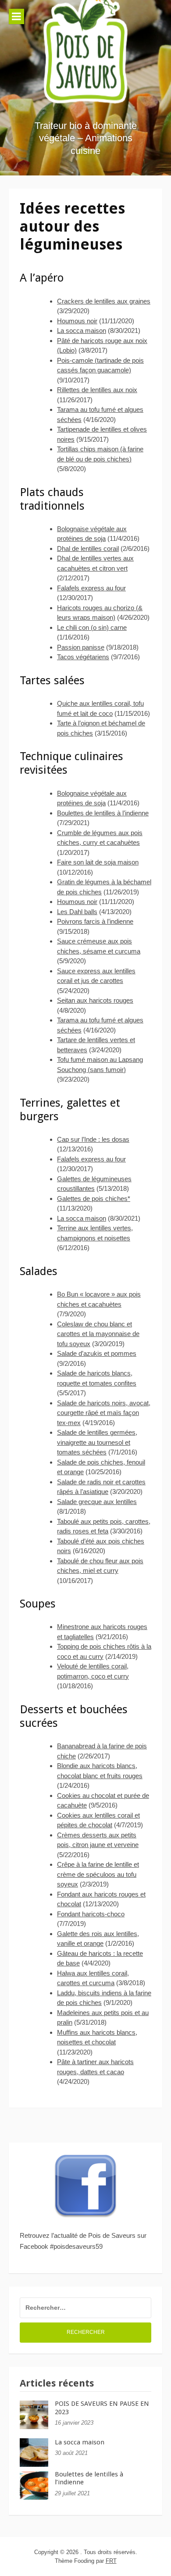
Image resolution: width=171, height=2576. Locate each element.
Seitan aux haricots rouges (95, 1000)
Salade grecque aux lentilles (97, 1502)
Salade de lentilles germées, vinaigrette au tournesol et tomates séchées (97, 1442)
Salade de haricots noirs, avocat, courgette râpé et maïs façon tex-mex (104, 1413)
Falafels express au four (91, 588)
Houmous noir (77, 321)
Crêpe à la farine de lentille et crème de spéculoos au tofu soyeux (98, 1874)
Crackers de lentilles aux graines (104, 301)
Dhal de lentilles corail (88, 548)
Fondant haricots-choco (91, 1914)
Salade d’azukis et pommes (97, 1353)
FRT (111, 2561)
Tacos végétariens (83, 657)
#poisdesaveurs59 (76, 2246)
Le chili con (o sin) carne (92, 627)
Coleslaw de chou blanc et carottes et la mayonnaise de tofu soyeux (98, 1334)
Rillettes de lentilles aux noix (97, 390)
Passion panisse (81, 647)
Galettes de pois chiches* (94, 1199)
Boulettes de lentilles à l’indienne (103, 813)
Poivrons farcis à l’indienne (95, 921)
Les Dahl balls (77, 912)
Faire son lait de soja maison (98, 862)
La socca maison (82, 330)
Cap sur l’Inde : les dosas (93, 1139)
